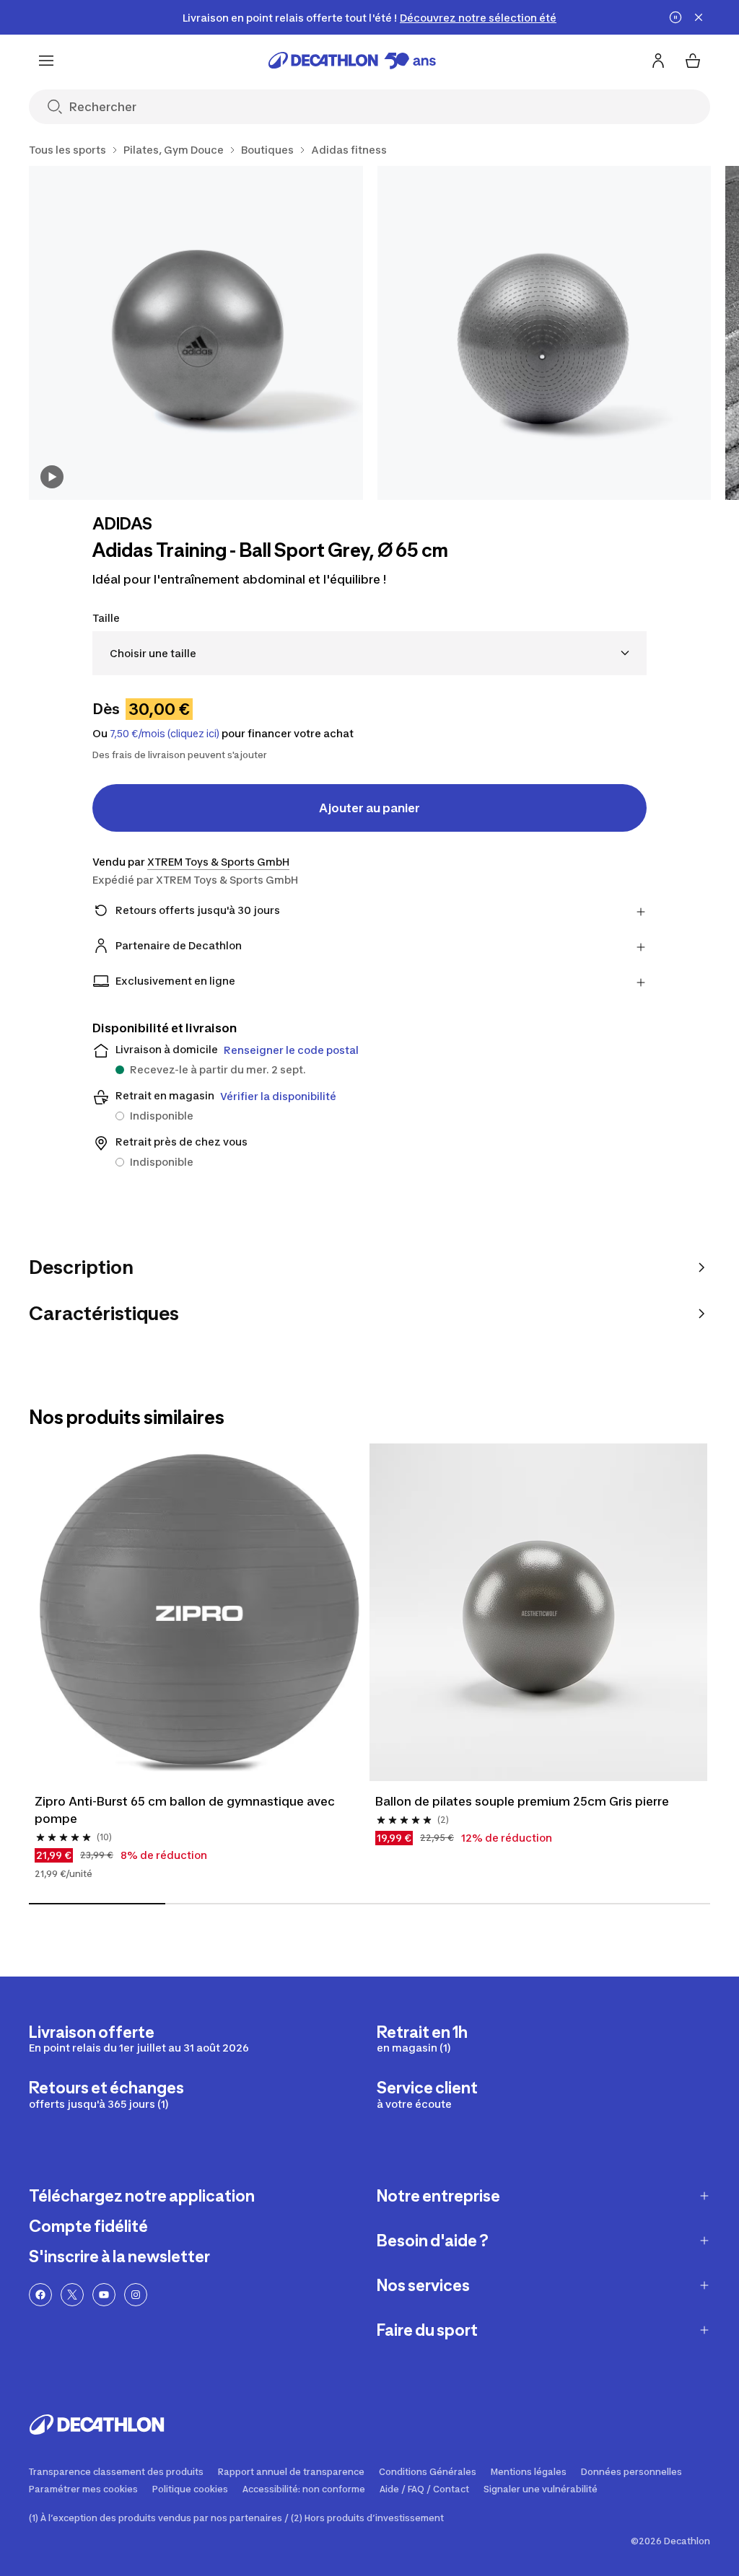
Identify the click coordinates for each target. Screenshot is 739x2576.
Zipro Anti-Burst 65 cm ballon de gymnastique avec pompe (185, 1810)
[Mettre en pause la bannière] (675, 17)
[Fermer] (699, 17)
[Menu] (46, 61)
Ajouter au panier (369, 808)
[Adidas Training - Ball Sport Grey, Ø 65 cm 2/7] (545, 333)
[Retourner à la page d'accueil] (352, 61)
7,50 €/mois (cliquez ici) (165, 734)
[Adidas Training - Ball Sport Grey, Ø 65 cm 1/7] (196, 333)
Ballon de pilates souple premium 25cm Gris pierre (522, 1801)
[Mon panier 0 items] (693, 61)
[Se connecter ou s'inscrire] (658, 61)
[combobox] (369, 653)
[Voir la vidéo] (52, 477)
